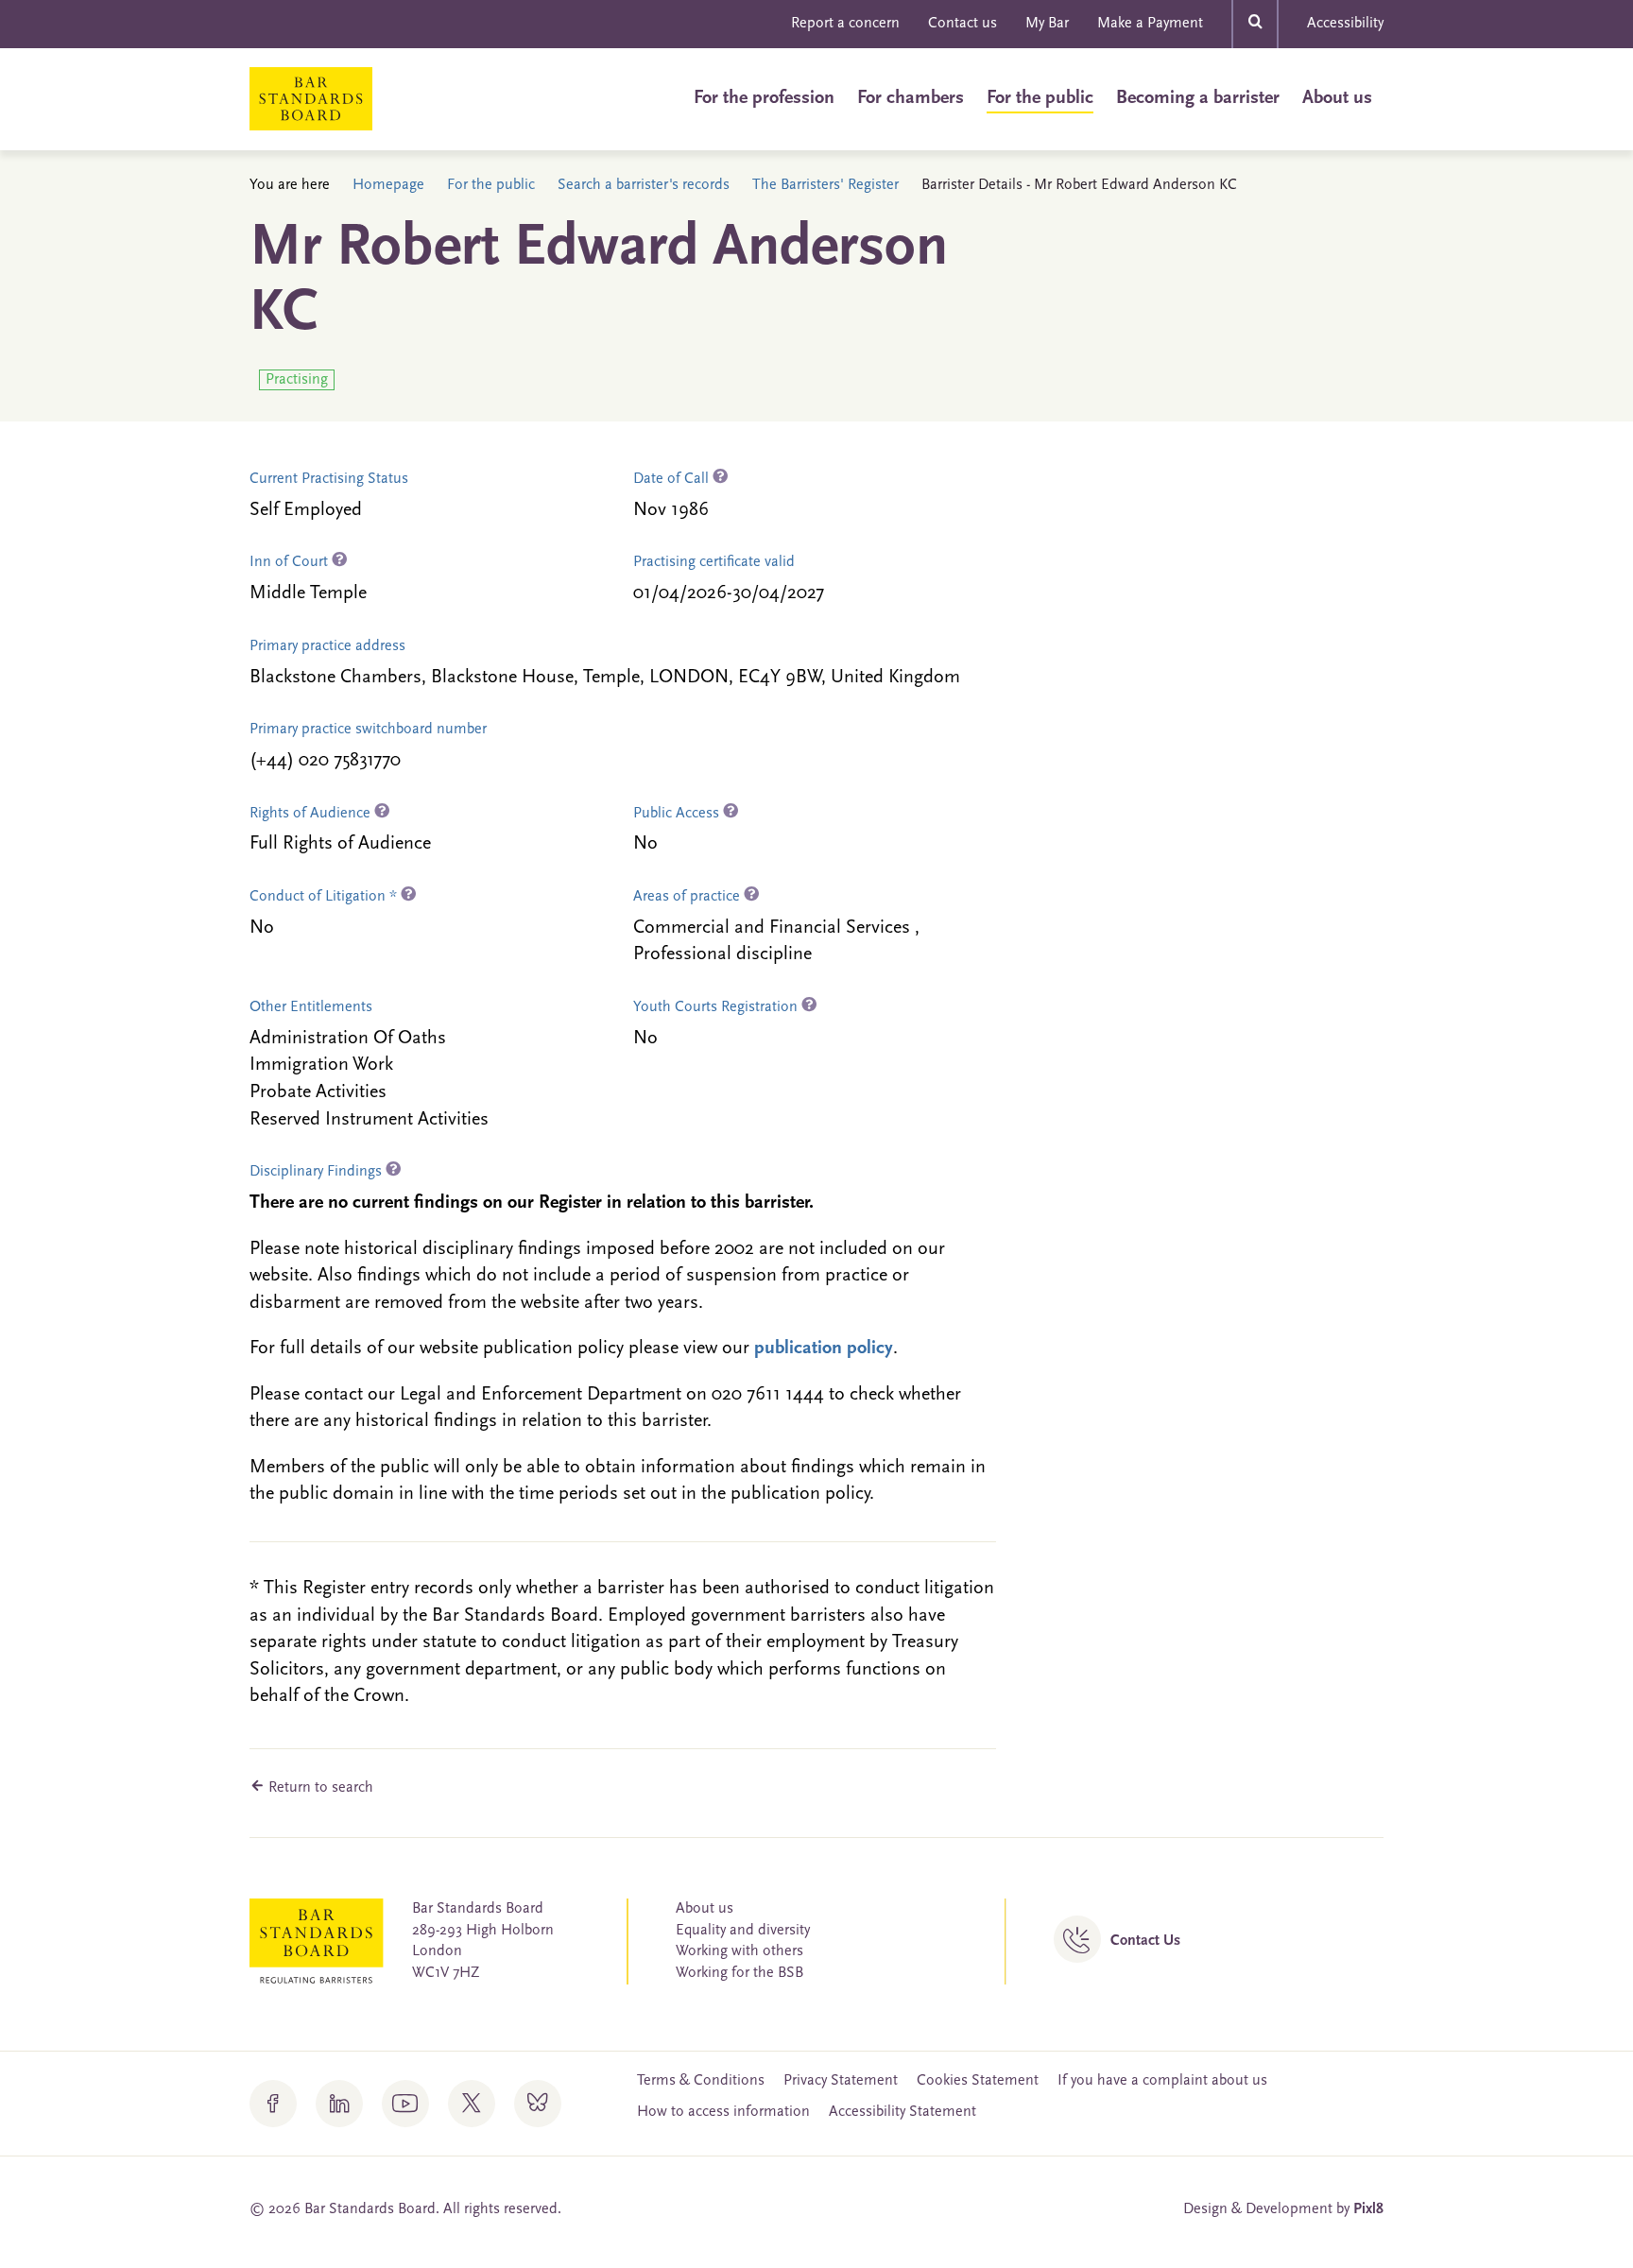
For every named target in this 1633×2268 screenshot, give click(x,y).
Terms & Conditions (701, 2081)
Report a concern (845, 24)
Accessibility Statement (902, 2112)
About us (1337, 98)
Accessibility (1345, 24)
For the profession (764, 98)
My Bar (1047, 24)
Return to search (319, 1788)
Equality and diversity (743, 1931)
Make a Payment (1150, 24)
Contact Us (1145, 1941)
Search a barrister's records (644, 185)
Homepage (388, 185)
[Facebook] (273, 2104)
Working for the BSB (739, 1973)
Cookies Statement (978, 2081)
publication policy (824, 1349)
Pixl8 (1368, 2209)
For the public (1040, 98)
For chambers (911, 98)
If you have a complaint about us (1162, 2081)
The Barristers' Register (825, 185)
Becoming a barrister (1198, 98)
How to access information (723, 2112)
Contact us (963, 24)
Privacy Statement (841, 2081)
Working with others (739, 1951)
